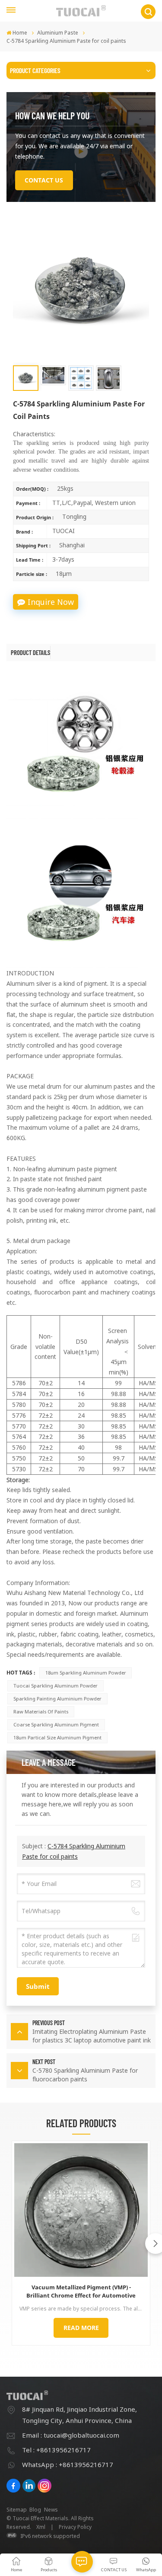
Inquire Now (51, 602)
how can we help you (52, 115)
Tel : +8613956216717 (56, 2450)
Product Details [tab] (30, 652)
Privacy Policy (75, 2527)
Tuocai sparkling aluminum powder (56, 1686)
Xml (41, 2527)
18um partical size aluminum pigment (57, 1737)
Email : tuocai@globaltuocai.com (71, 2435)
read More (81, 2328)
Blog (35, 2510)
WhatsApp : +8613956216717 (68, 2464)
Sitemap (17, 2510)
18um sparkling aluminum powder (86, 1673)
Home (20, 33)
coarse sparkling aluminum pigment (56, 1724)
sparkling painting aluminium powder (57, 1699)
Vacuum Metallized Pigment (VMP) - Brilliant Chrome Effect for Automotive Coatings (81, 2292)
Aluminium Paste (58, 33)
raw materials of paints (41, 1711)
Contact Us (44, 180)
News (51, 2510)
